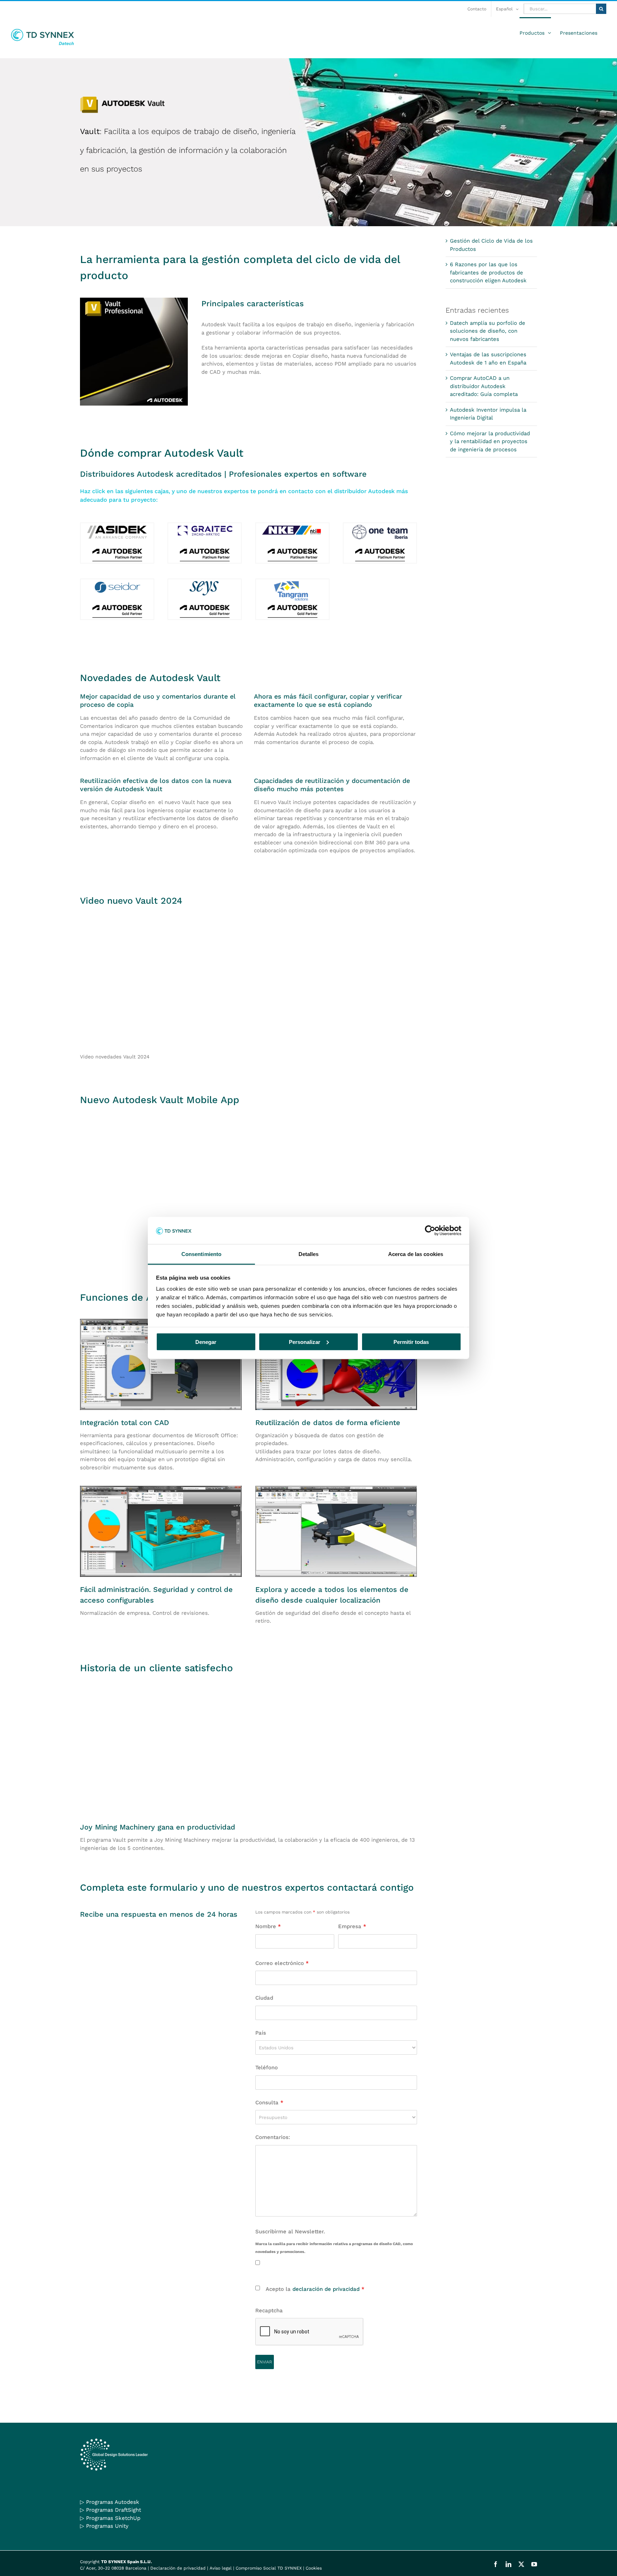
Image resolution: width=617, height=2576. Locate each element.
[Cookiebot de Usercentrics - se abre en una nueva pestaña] (430, 1230)
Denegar (206, 1342)
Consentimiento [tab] (201, 1254)
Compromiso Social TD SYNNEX (269, 2568)
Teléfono (267, 2068)
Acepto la (315, 2289)
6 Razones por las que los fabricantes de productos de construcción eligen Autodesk (488, 272)
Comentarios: (273, 2137)
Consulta (269, 2103)
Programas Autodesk (113, 2502)
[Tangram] (292, 582)
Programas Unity (107, 2526)
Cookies (314, 2568)
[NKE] (292, 526)
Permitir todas (411, 1342)
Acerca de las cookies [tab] (416, 1254)
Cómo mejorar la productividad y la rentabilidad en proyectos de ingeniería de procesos (490, 441)
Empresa (352, 1926)
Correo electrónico (282, 1963)
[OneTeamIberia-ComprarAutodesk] (380, 526)
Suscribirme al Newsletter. (290, 2232)
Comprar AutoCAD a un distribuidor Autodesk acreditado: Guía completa (484, 386)
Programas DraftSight (114, 2510)
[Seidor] (117, 582)
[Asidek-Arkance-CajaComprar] (117, 526)
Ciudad (264, 1998)
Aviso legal (221, 2568)
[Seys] (205, 582)
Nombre (268, 1926)
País (261, 2033)
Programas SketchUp (113, 2518)
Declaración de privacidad (178, 2568)
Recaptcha (269, 2311)
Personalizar (305, 1342)
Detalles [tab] (309, 1254)
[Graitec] (205, 526)
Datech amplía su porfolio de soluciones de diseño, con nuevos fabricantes (488, 331)
